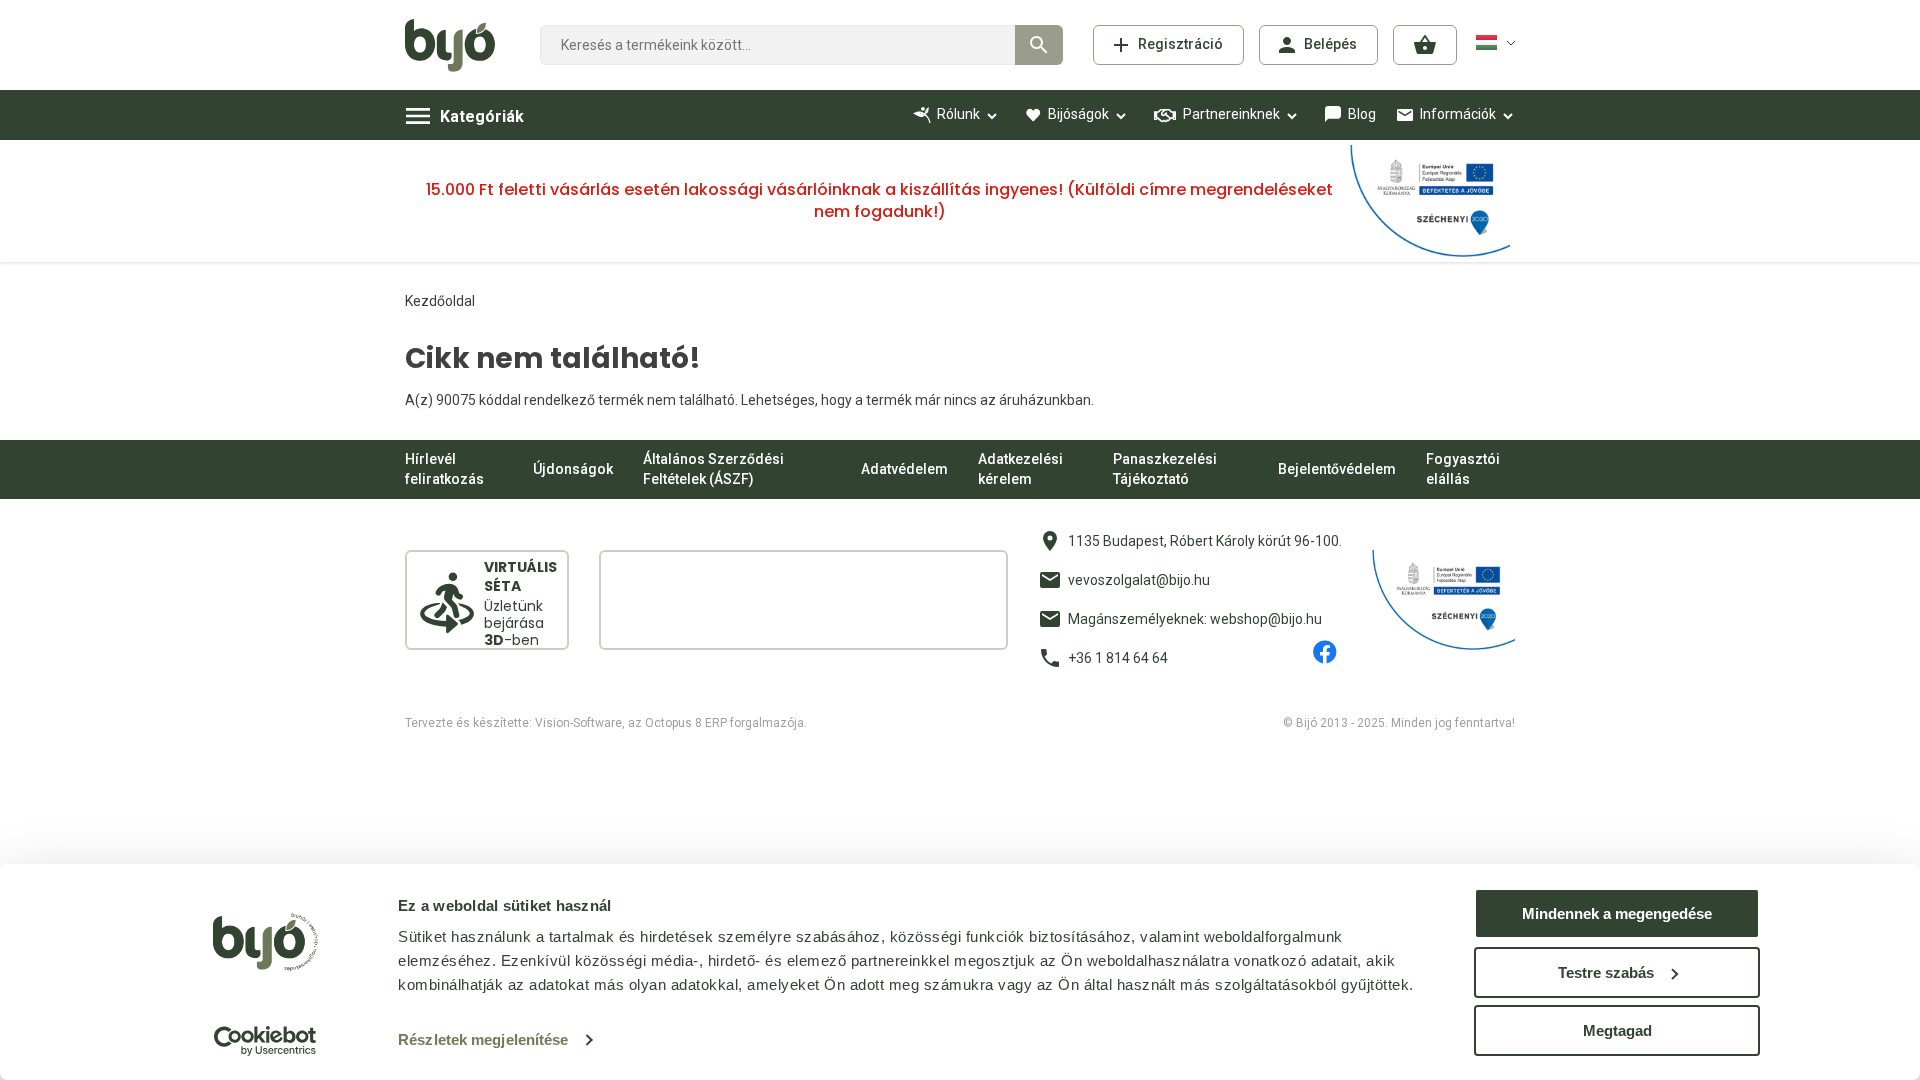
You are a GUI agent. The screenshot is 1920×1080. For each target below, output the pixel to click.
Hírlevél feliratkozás (444, 469)
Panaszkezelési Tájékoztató (1165, 469)
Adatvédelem (904, 469)
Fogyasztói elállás (1463, 469)
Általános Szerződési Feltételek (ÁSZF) (713, 469)
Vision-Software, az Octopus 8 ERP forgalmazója (669, 723)
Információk (1458, 114)
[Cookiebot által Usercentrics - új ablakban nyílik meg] (265, 1041)
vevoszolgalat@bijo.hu (1139, 580)
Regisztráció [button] (1180, 44)
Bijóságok (1078, 114)
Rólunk (958, 114)
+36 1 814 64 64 (1118, 658)
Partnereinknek (1231, 114)
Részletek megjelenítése (483, 1039)
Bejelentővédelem (1337, 469)
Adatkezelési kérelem (1020, 469)
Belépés (1330, 44)
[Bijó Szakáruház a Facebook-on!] (1325, 652)
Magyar (1499, 42)
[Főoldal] (457, 45)
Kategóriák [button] (482, 116)
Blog (1362, 114)
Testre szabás (1606, 972)
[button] (1425, 45)
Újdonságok (573, 469)
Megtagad (1617, 1030)
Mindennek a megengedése (1617, 913)
